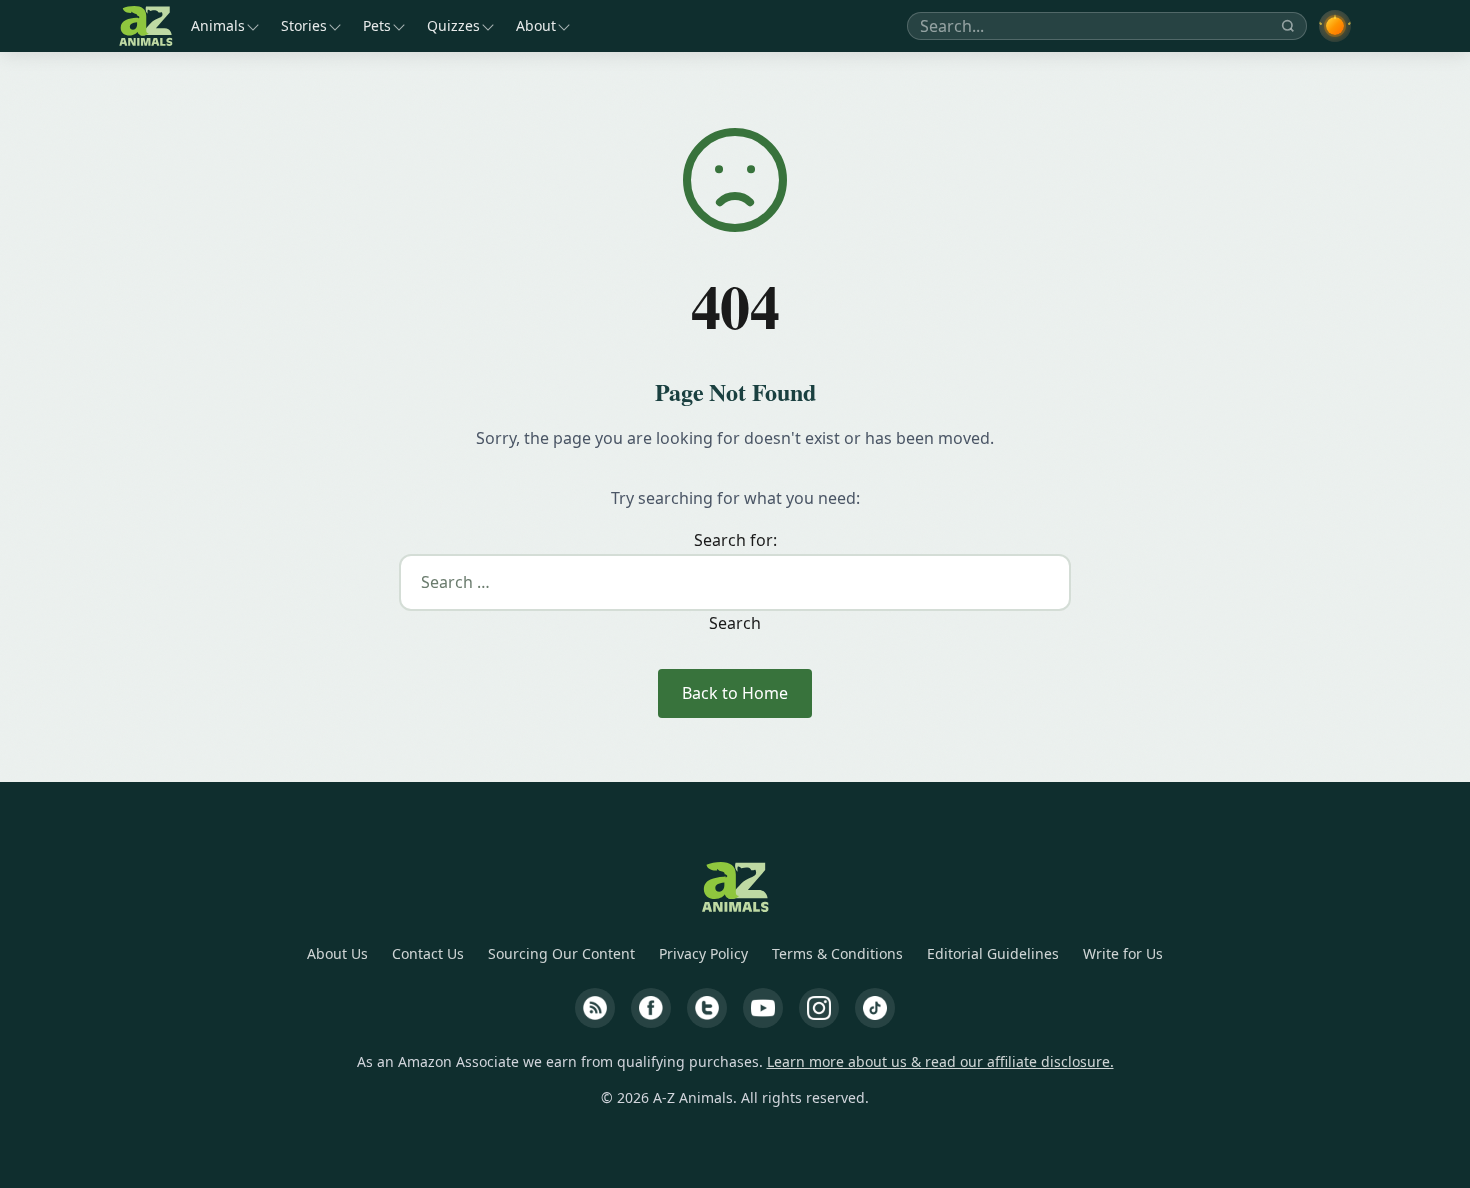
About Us (337, 953)
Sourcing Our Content (561, 953)
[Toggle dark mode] (1335, 26)
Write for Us (1123, 953)
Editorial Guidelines (993, 953)
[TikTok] (875, 1008)
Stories (304, 25)
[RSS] (595, 1008)
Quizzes (453, 25)
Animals (218, 25)
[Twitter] (707, 1008)
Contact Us (428, 953)
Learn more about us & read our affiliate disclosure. (940, 1061)
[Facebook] (651, 1008)
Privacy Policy (703, 953)
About (536, 25)
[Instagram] (819, 1008)
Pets (377, 25)
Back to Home (735, 693)
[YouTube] (763, 1008)
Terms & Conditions (837, 953)
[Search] (1288, 26)
